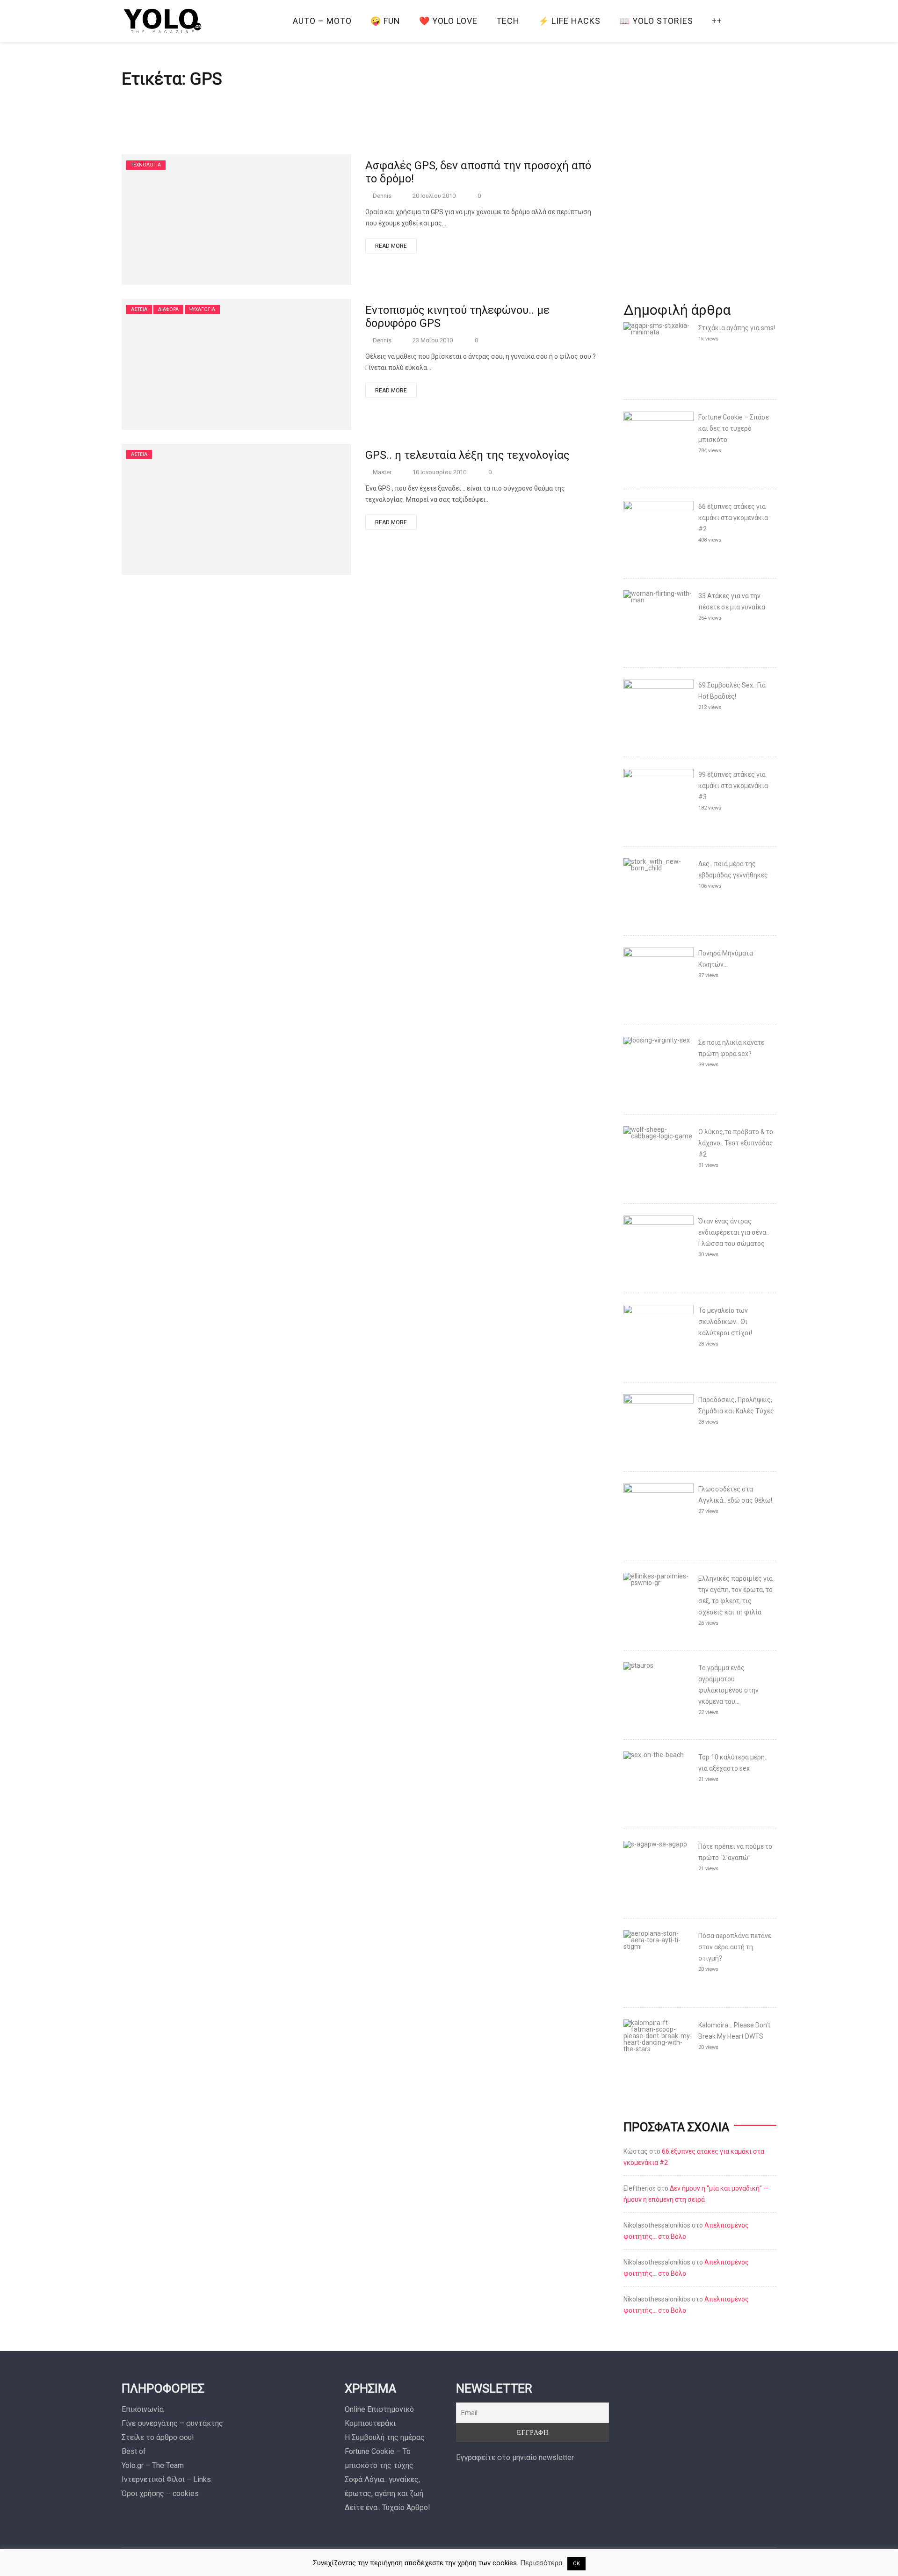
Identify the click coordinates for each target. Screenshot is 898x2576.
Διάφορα (168, 309)
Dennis (382, 196)
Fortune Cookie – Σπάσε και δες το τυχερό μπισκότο (734, 428)
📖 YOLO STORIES (656, 21)
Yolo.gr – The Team (153, 2465)
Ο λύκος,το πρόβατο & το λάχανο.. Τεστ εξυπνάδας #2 (736, 1143)
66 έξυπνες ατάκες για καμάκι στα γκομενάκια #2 (733, 518)
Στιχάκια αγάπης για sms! (737, 328)
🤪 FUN (385, 21)
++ (717, 21)
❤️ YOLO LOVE (448, 21)
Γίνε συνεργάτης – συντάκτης (172, 2423)
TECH (508, 21)
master (382, 472)
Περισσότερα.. (543, 2563)
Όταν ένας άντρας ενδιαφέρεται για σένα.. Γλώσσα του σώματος (734, 1232)
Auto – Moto (322, 21)
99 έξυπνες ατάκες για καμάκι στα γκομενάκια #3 (733, 786)
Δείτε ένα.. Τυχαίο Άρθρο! (387, 2507)
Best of (134, 2451)
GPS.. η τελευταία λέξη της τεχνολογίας (467, 455)
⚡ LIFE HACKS (569, 21)
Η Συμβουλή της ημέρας (385, 2437)
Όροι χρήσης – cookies (160, 2493)
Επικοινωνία (143, 2409)
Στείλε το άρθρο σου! (158, 2437)
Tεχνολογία (146, 165)
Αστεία (139, 309)
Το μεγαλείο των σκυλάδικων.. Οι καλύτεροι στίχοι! (725, 1322)
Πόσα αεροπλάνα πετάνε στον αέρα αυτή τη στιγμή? (735, 1947)
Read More (391, 246)
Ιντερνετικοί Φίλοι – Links (166, 2479)
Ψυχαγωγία (202, 309)
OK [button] (576, 2564)
